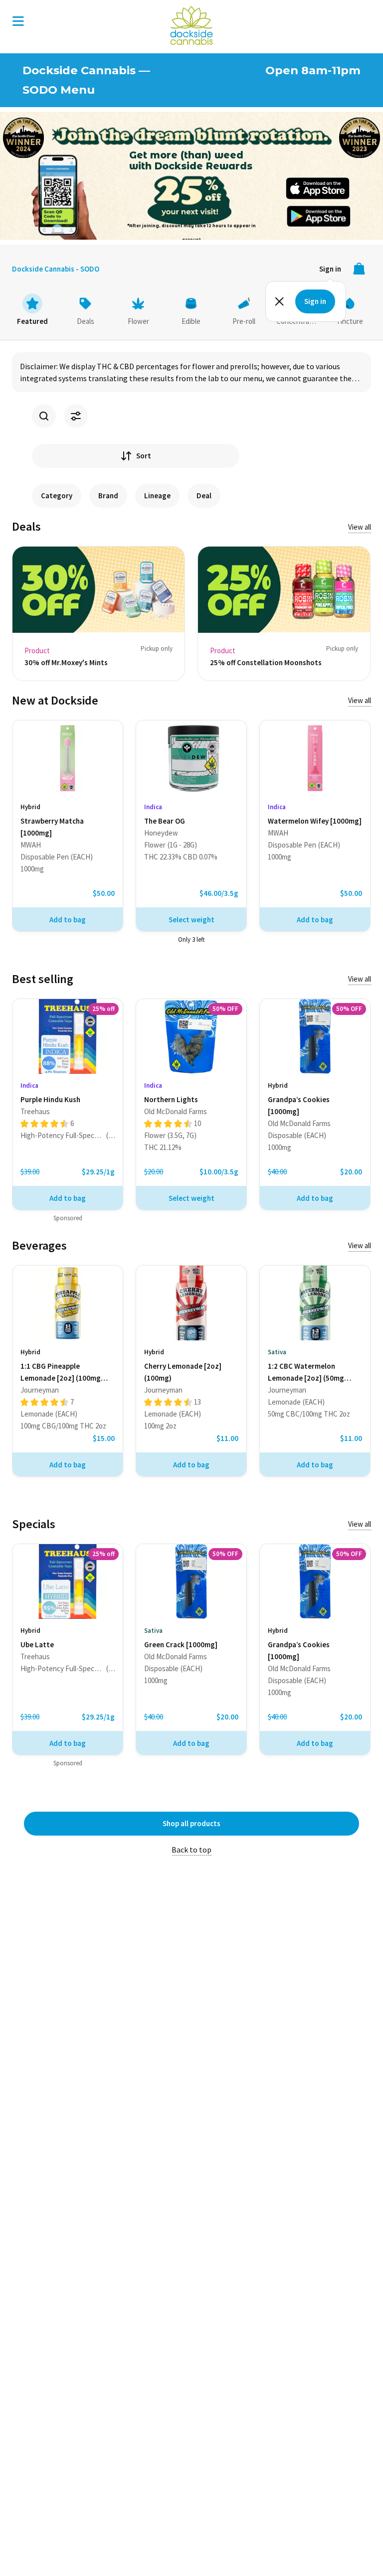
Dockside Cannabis (191, 25)
